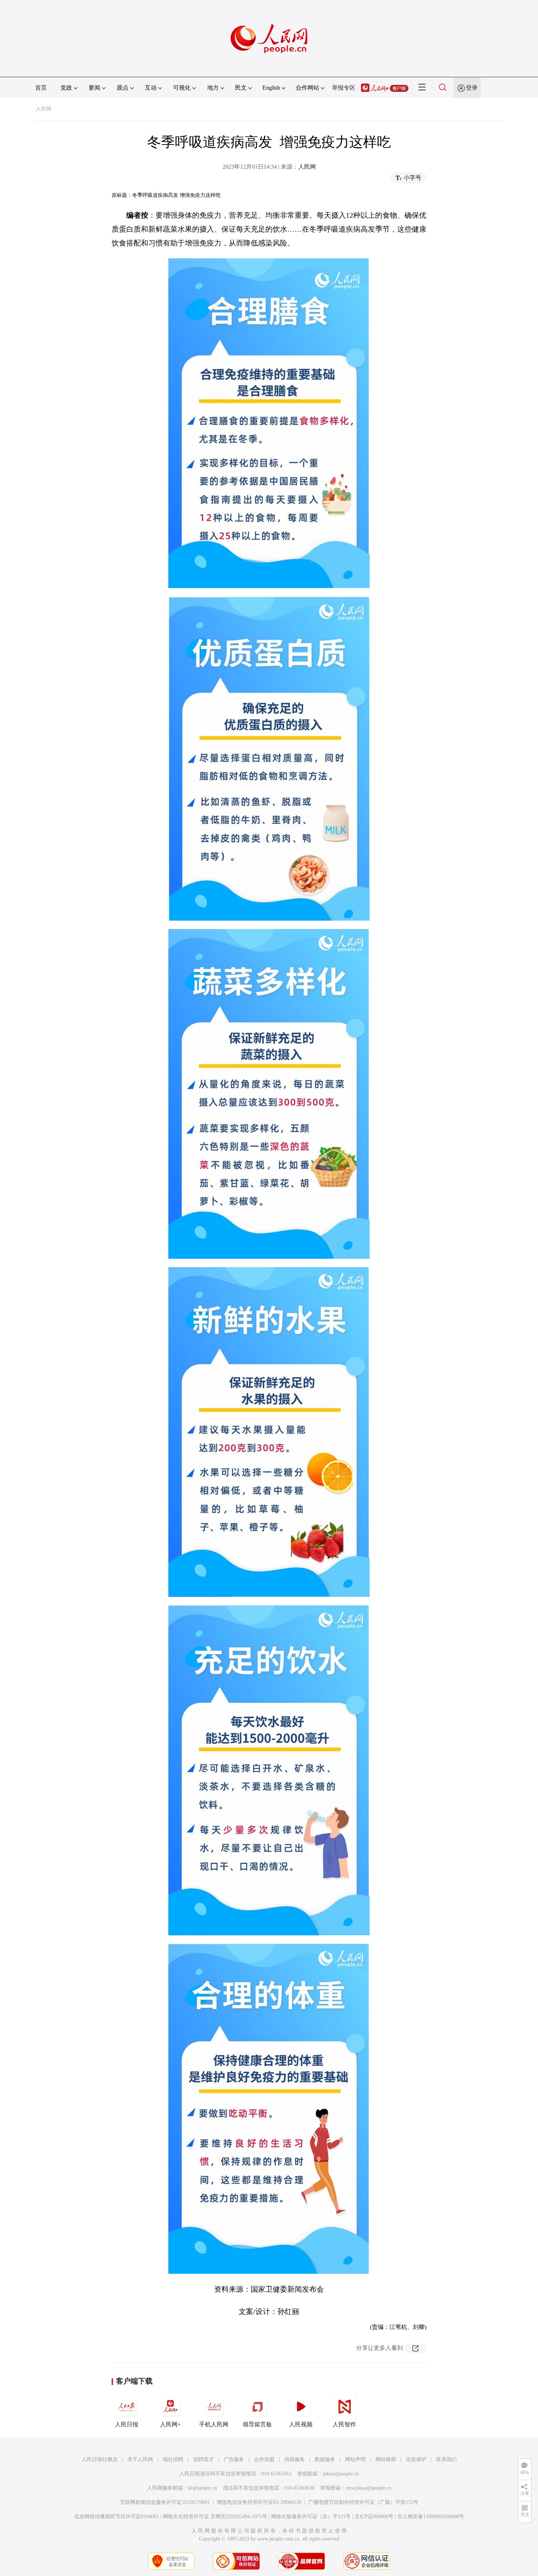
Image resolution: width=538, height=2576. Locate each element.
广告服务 (234, 2459)
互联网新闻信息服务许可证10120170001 (165, 2502)
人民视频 (301, 2424)
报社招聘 (173, 2459)
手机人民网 (214, 2424)
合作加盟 (264, 2459)
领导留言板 (257, 2424)
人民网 (44, 109)
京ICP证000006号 (374, 2517)
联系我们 (447, 2459)
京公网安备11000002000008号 (431, 2517)
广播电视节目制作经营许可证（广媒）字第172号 (363, 2502)
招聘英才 (203, 2459)
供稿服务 (295, 2459)
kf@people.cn (203, 2488)
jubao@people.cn (341, 2474)
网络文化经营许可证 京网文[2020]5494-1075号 (215, 2517)
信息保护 (416, 2459)
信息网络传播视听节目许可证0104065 (117, 2517)
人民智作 (344, 2424)
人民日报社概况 (100, 2459)
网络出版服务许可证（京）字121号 (311, 2517)
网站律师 (386, 2459)
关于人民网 (140, 2459)
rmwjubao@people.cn (369, 2488)
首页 (41, 88)
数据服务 (325, 2459)
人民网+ (170, 2424)
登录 (472, 88)
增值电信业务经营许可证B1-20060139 (259, 2502)
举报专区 (344, 88)
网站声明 (355, 2459)
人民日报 (127, 2424)
